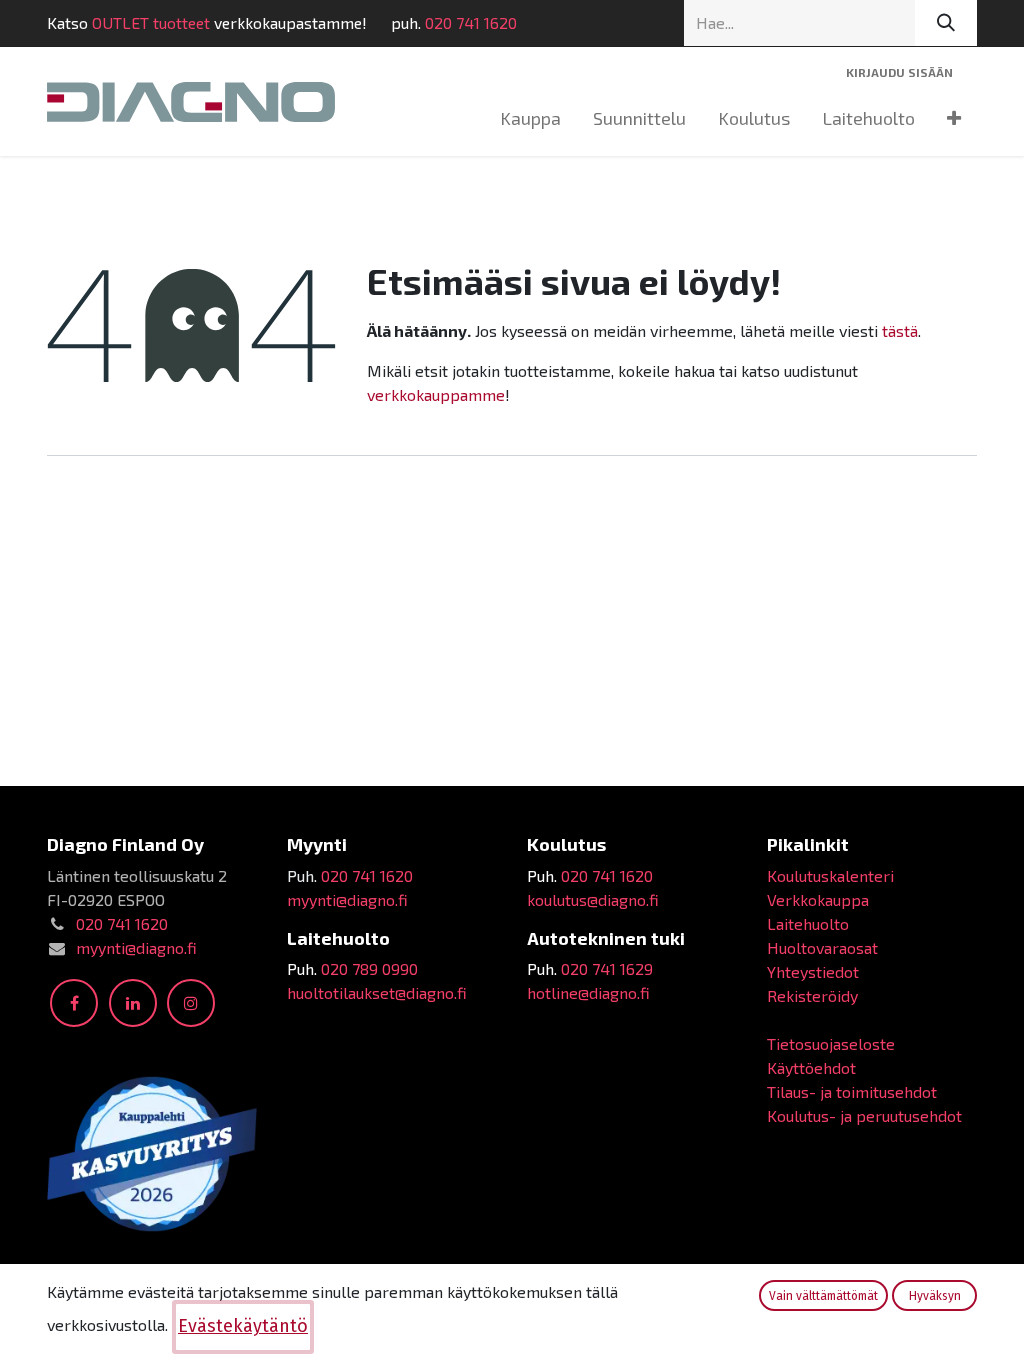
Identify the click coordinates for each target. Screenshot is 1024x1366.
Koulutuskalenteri (830, 875)
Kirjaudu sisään (899, 72)
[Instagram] (191, 1003)
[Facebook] (74, 1003)
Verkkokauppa (818, 899)
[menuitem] (530, 118)
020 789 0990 (369, 968)
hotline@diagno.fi (588, 992)
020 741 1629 (607, 968)
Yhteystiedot (813, 971)
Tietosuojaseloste (831, 1043)
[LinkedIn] (133, 1003)
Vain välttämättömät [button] (823, 1296)
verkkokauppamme (436, 394)
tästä (900, 330)
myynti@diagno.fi (136, 947)
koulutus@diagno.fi (593, 899)
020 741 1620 (471, 22)
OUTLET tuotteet (151, 22)
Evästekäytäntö (243, 1326)
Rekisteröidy (812, 995)
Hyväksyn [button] (935, 1296)
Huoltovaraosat (822, 947)
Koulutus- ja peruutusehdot (864, 1115)
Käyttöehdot (811, 1067)
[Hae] (946, 23)
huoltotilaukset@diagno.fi (377, 992)
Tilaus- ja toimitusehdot (852, 1091)
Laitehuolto (808, 923)
